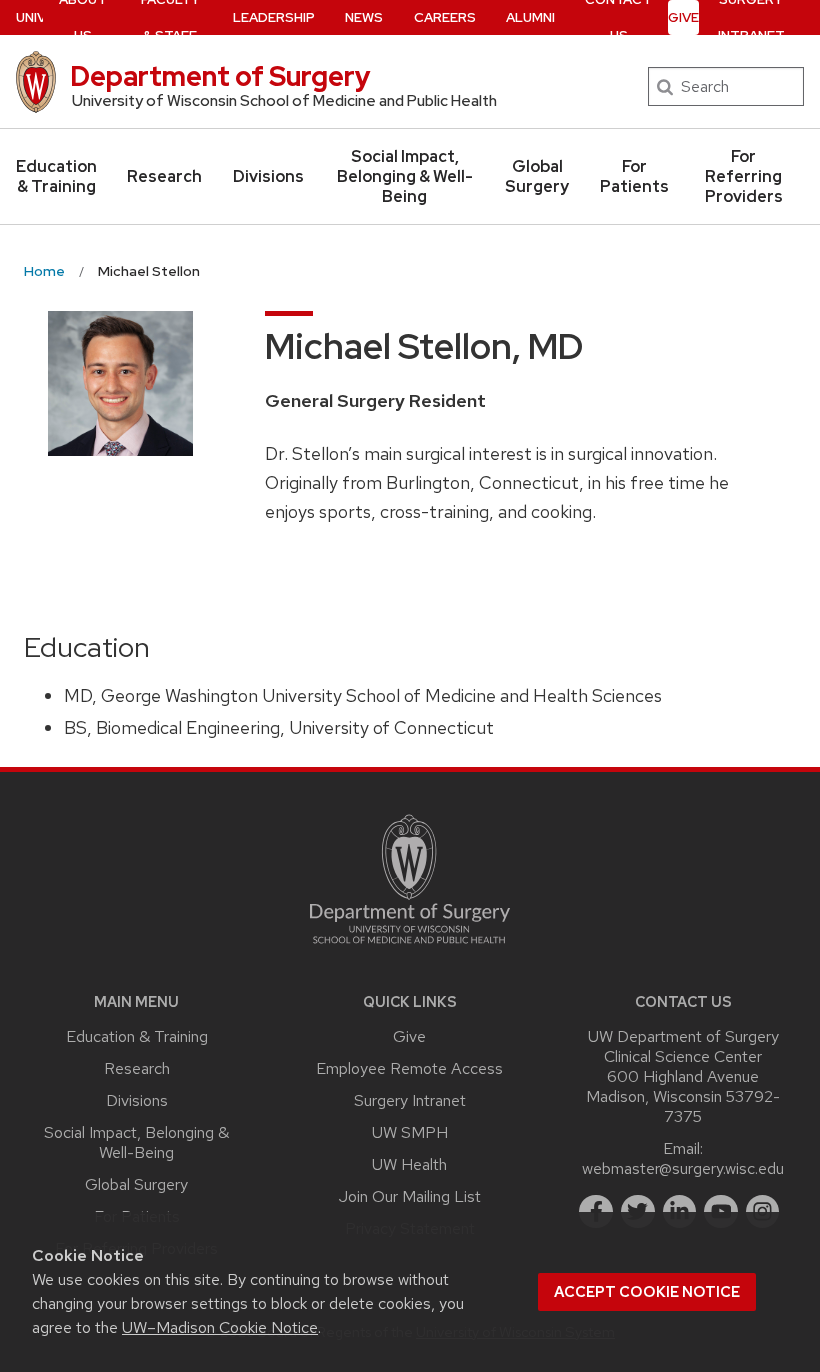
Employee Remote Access (409, 1068)
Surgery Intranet (410, 1100)
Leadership (274, 17)
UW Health (409, 1164)
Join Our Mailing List (410, 1196)
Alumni (530, 17)
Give (683, 17)
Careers (445, 17)
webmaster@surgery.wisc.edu (683, 1168)
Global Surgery (537, 176)
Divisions (268, 176)
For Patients (634, 176)
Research (164, 176)
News (364, 17)
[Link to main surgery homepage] (410, 948)
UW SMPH (410, 1132)
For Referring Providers (744, 176)
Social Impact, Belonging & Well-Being (405, 176)
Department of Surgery (220, 76)
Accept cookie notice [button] (647, 1292)
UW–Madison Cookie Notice (220, 1327)
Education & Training (56, 176)
